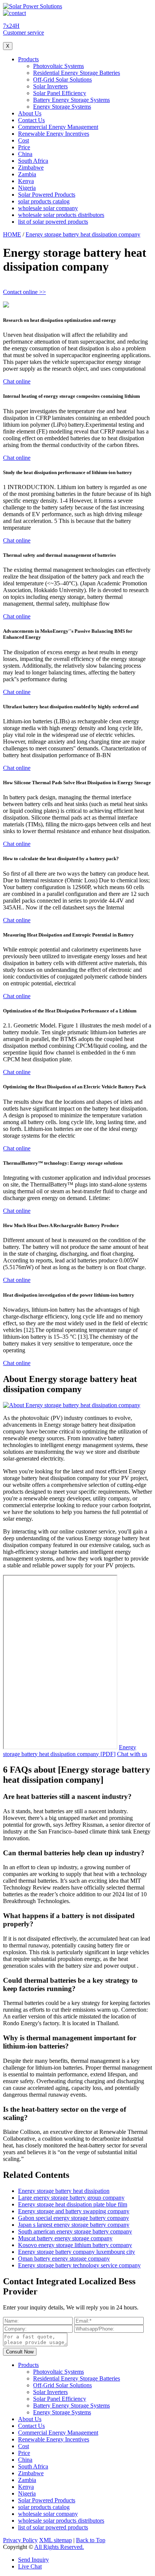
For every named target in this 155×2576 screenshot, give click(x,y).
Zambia (27, 174)
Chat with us (132, 1754)
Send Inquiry (33, 2560)
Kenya (26, 181)
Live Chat (30, 2566)
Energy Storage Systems (62, 107)
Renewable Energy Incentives (54, 134)
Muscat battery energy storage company (65, 2238)
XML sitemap (55, 2540)
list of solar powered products (53, 222)
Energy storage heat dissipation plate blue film (73, 2204)
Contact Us (31, 120)
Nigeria (27, 188)
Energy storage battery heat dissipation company (83, 234)
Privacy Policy (20, 2540)
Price (24, 147)
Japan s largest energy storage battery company (74, 2225)
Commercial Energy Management (58, 127)
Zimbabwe (31, 167)
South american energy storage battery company (75, 2231)
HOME (12, 234)
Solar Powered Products (47, 195)
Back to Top (91, 2540)
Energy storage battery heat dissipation (64, 2191)
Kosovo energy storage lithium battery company (75, 2245)
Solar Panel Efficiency (60, 93)
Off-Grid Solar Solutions (62, 80)
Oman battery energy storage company (64, 2259)
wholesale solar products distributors (61, 215)
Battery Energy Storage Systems (71, 100)
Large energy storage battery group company (71, 2198)
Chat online (17, 381)
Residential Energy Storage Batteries (77, 73)
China (25, 154)
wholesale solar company (48, 208)
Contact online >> (24, 292)
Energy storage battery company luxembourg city (77, 2252)
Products (28, 59)
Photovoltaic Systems (59, 66)
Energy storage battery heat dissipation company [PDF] (70, 1751)
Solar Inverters (50, 86)
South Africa (33, 161)
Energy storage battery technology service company (79, 2265)
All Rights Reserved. (59, 2547)
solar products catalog (44, 201)
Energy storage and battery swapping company (74, 2211)
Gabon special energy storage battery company (74, 2218)
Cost (24, 140)
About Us (30, 113)
